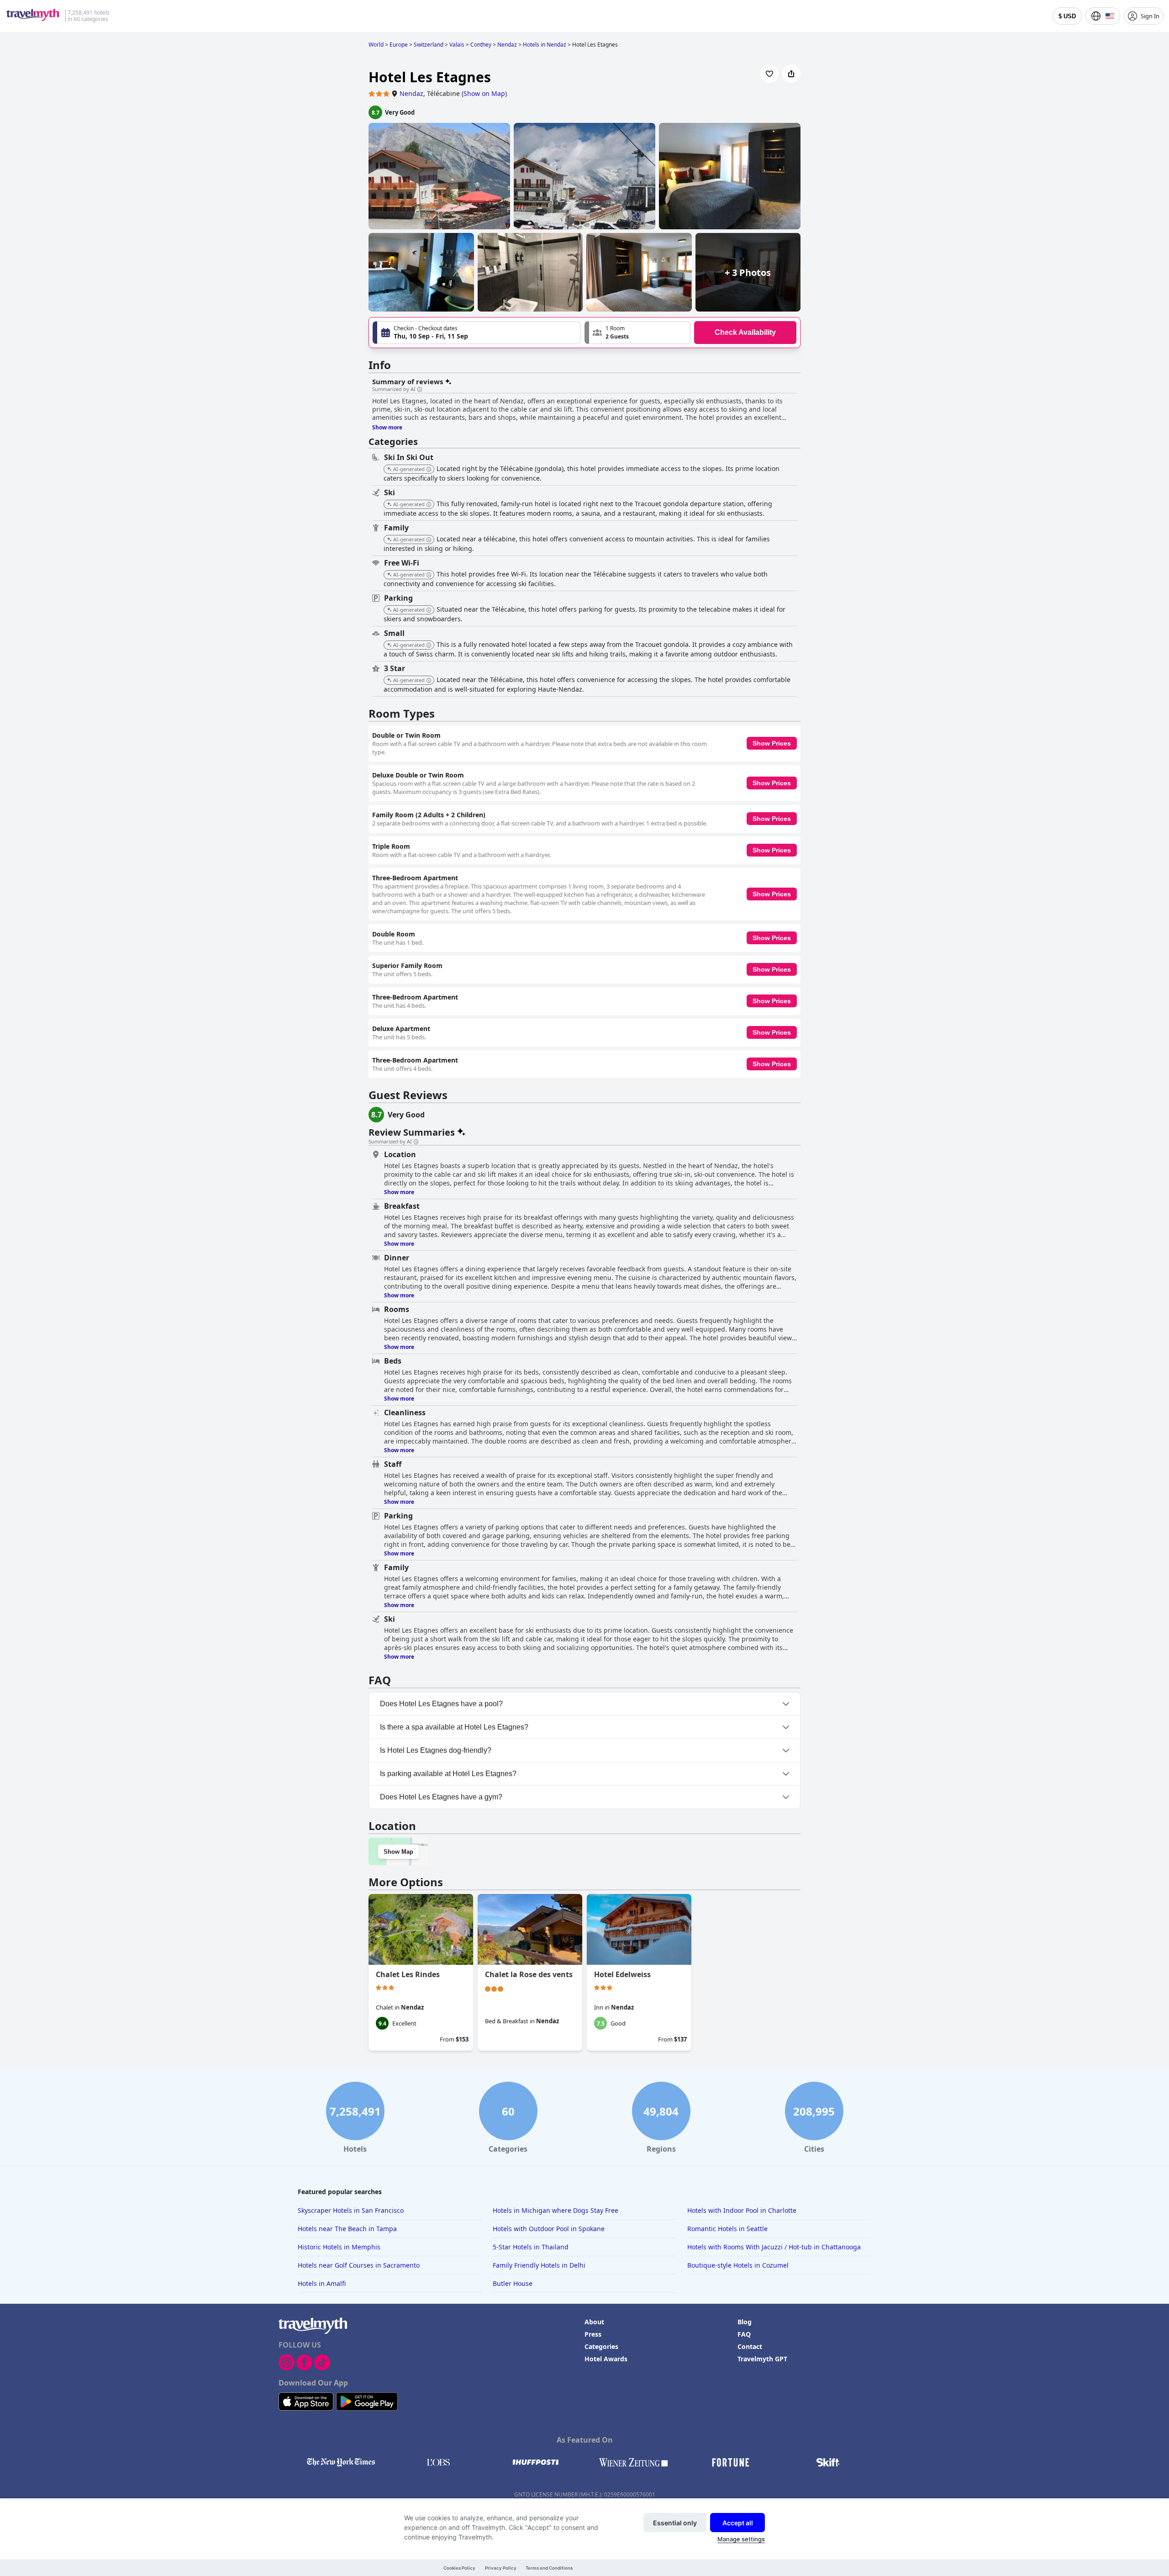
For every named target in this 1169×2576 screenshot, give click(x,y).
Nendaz (411, 93)
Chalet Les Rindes (408, 1974)
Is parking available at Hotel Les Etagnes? (448, 1774)
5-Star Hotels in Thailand (531, 2247)
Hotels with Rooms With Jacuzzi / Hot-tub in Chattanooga (774, 2247)
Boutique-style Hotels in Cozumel (738, 2265)
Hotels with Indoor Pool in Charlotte (742, 2210)
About (594, 2322)
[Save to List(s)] (769, 74)
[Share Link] (791, 74)
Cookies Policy (459, 2568)
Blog (745, 2322)
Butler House (513, 2283)
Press (593, 2334)
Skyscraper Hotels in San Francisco (351, 2210)
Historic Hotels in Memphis (339, 2247)
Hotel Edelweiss (622, 1974)
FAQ (744, 2334)
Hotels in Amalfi (322, 2283)
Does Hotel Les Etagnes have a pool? (441, 1704)
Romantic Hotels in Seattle (727, 2229)
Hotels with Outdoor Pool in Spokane (549, 2229)
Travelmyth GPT (762, 2359)
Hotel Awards (606, 2359)
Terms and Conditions (549, 2568)
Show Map (398, 1852)
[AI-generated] (429, 470)
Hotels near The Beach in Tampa (347, 2229)
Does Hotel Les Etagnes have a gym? (441, 1797)
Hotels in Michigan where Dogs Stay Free (556, 2210)
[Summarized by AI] (420, 390)
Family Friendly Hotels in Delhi (539, 2265)
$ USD (1067, 16)
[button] (637, 333)
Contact (750, 2346)
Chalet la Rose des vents (529, 1974)
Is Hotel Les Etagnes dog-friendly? (436, 1750)
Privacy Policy (501, 2568)
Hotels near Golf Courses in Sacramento (359, 2265)
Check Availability (745, 332)
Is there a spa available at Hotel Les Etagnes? (454, 1727)
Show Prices (772, 743)
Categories (601, 2346)
